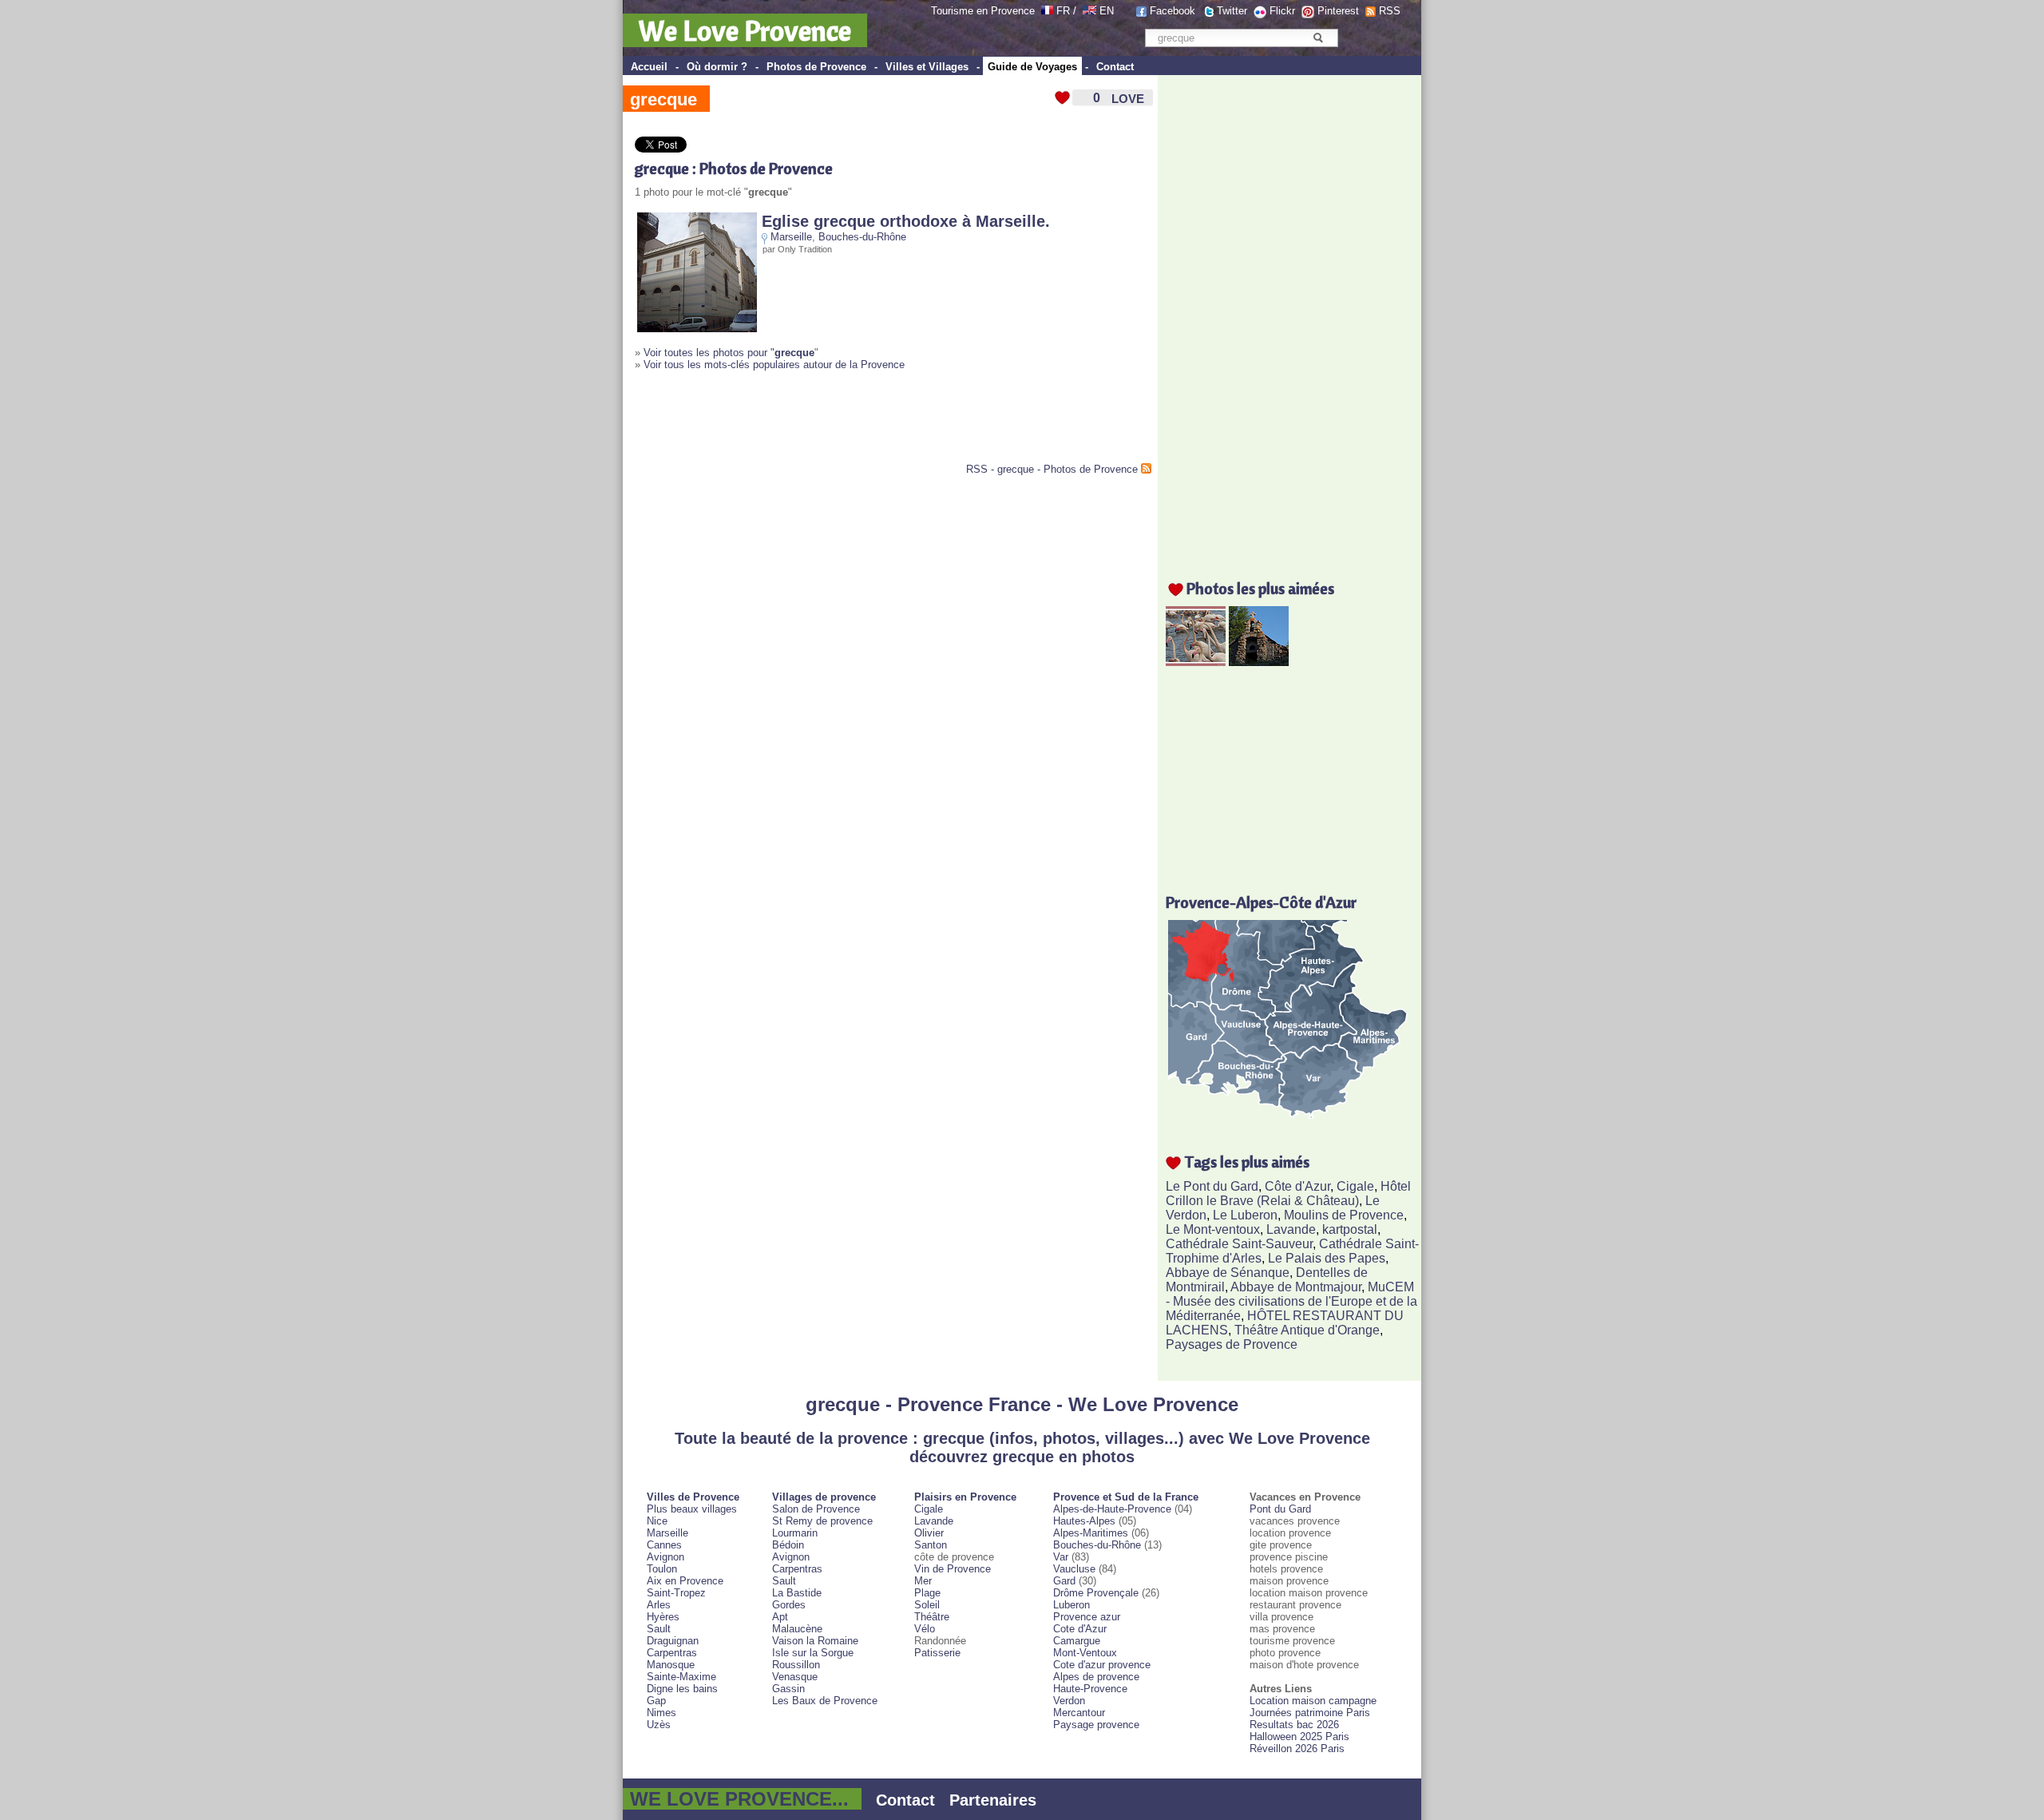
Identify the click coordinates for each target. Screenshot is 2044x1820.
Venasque (795, 1677)
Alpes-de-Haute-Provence (1112, 1509)
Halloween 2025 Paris (1299, 1737)
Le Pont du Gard (1212, 1186)
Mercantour (1079, 1713)
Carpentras (672, 1653)
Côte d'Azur (1297, 1186)
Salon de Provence (816, 1509)
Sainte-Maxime (681, 1677)
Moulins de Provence (1344, 1215)
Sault (659, 1629)
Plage (927, 1593)
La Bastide (797, 1593)
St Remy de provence (822, 1521)
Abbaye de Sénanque (1228, 1273)
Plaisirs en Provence (965, 1497)
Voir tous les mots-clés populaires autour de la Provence (774, 365)
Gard (1064, 1581)
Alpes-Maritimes (1091, 1533)
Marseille (791, 237)
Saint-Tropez (676, 1593)
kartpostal (1350, 1229)
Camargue (1077, 1641)
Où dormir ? (717, 67)
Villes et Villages (927, 67)
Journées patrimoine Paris (1310, 1713)
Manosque (671, 1665)
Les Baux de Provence (825, 1701)
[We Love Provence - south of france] (1089, 11)
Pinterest (1338, 11)
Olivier (929, 1533)
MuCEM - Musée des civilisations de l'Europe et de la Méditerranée (1291, 1301)
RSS (1390, 11)
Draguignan (673, 1641)
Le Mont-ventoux (1213, 1229)
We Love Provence (745, 30)
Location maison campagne (1313, 1701)
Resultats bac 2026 (1294, 1725)
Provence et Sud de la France (1126, 1497)
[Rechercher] (1318, 38)
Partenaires (993, 1800)
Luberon (1072, 1605)
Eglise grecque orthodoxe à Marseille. (906, 221)
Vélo (925, 1629)
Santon (931, 1545)
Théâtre (932, 1617)
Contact (1115, 67)
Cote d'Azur (1080, 1629)
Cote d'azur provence (1102, 1665)
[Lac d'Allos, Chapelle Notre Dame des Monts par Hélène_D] (1259, 662)
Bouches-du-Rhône (862, 237)
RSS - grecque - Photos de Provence (1052, 469)
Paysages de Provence (1232, 1344)
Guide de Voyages (1032, 67)
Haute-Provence (1090, 1689)
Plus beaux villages (692, 1509)
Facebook (1173, 11)
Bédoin (788, 1545)
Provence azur (1087, 1617)
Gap (656, 1701)
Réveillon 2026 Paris (1297, 1749)
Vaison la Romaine (815, 1641)
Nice (657, 1521)
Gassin (788, 1689)
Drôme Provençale (1096, 1593)
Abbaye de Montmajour (1296, 1287)
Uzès (659, 1725)
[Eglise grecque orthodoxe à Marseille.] (697, 329)
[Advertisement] (822, 423)
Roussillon (796, 1665)
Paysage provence (1096, 1725)
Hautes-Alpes (1084, 1521)
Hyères (663, 1617)
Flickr (1282, 11)
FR (1063, 11)
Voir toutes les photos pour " (729, 353)
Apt (780, 1617)
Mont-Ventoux (1085, 1653)
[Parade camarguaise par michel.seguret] (1196, 662)
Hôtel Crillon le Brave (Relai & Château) (1288, 1194)
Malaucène (797, 1629)
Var (1061, 1557)
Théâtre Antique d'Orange (1307, 1330)
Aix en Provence (685, 1581)
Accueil (649, 67)
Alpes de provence (1096, 1677)
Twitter (1232, 11)
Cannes (664, 1545)
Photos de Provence (816, 67)
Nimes (662, 1713)
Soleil (927, 1605)
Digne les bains (682, 1689)
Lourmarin (795, 1533)
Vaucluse (1074, 1569)
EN (1107, 11)
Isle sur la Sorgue (813, 1653)
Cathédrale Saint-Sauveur (1239, 1244)
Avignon (665, 1557)
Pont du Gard (1280, 1509)
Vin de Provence (953, 1569)
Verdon (1069, 1701)
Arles (659, 1605)
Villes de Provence (693, 1497)
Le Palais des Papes (1327, 1258)
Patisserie (937, 1653)
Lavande (1291, 1229)
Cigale (1355, 1186)
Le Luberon (1245, 1215)
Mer (923, 1581)
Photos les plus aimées (1260, 588)
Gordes (789, 1605)
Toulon (662, 1569)
